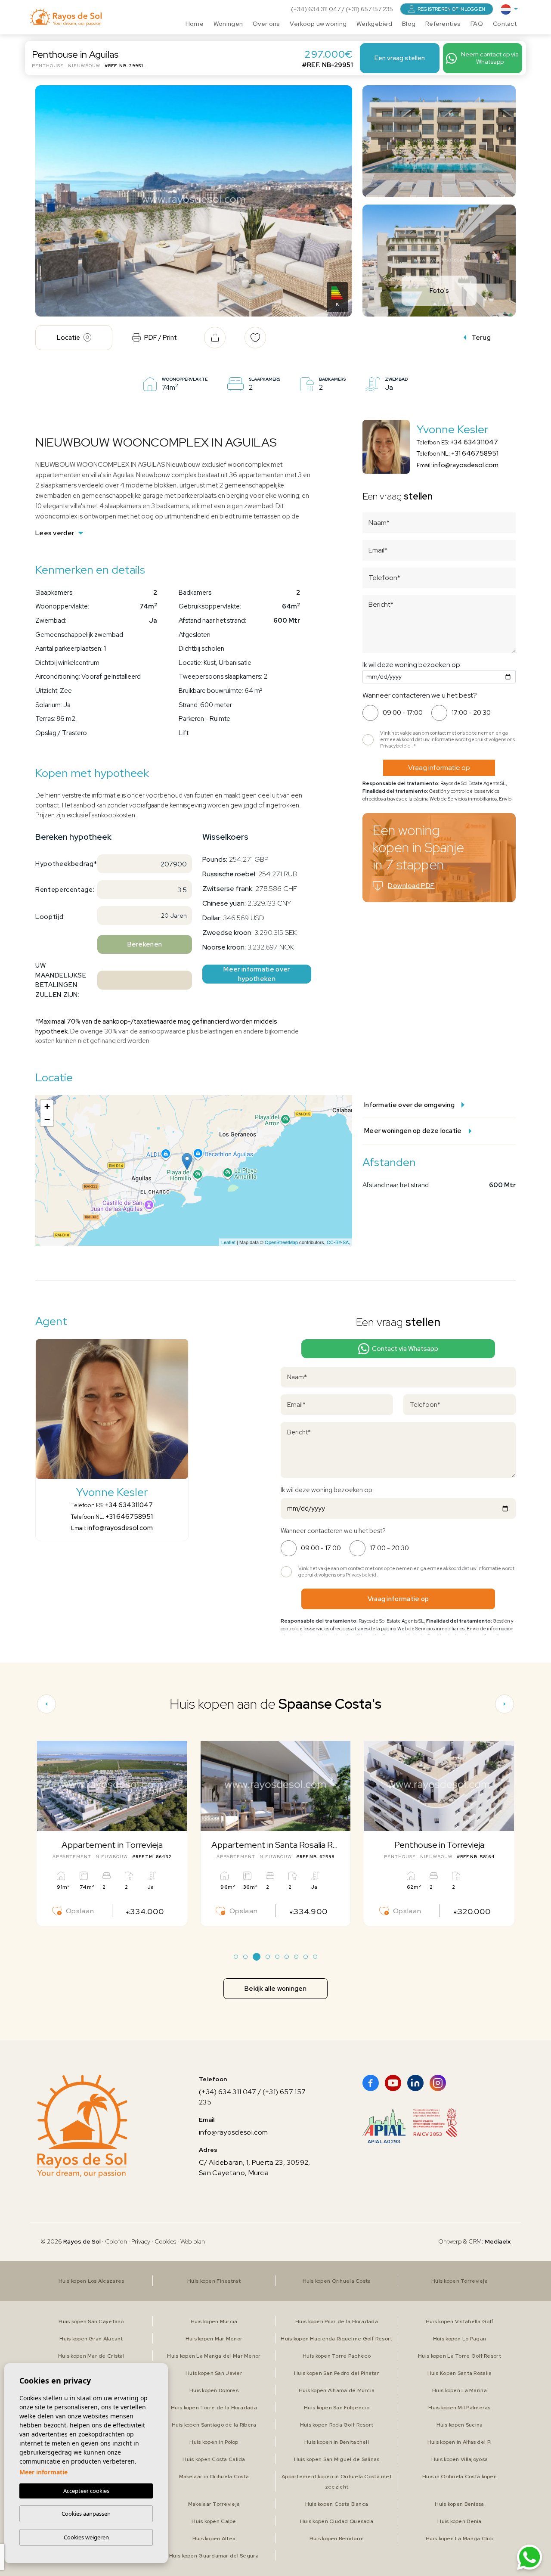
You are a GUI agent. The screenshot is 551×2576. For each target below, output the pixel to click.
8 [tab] (306, 1957)
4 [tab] (268, 1957)
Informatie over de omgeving (409, 1105)
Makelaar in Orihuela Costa (214, 2477)
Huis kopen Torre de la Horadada (214, 2408)
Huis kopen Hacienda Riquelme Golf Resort (336, 2339)
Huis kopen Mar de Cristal (91, 2356)
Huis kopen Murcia (214, 2322)
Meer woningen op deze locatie (413, 1131)
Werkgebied (374, 24)
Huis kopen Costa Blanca (337, 2504)
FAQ (477, 24)
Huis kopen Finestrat (214, 2281)
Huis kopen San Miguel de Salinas (337, 2459)
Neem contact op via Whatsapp (490, 58)
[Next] (505, 1704)
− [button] (47, 1119)
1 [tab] (236, 1957)
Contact (505, 24)
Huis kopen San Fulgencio (337, 2408)
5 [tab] (277, 1957)
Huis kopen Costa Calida (214, 2459)
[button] (215, 338)
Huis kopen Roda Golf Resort (337, 2425)
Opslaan (80, 1911)
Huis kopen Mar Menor (214, 2339)
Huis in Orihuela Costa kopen (460, 2477)
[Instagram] (438, 2083)
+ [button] (47, 1106)
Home (195, 24)
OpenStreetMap (281, 1242)
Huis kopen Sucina (460, 2425)
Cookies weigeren (86, 2537)
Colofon (116, 2241)
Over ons (266, 24)
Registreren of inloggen (451, 9)
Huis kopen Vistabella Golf (460, 2322)
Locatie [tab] (68, 338)
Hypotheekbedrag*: (63, 864)
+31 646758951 (475, 453)
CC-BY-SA (338, 1242)
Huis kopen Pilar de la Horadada (337, 2322)
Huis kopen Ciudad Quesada (337, 2521)
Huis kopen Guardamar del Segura (214, 2556)
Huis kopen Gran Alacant (91, 2339)
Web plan (193, 2241)
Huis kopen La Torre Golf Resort (460, 2356)
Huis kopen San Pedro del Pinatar (337, 2373)
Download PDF (411, 886)
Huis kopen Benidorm (337, 2539)
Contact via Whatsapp (405, 1349)
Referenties (443, 24)
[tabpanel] (112, 1833)
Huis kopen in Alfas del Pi (460, 2442)
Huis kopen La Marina (460, 2390)
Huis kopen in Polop (214, 2442)
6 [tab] (287, 1957)
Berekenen (145, 944)
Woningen (228, 24)
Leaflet (228, 1242)
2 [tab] (246, 1957)
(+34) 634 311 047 (316, 9)
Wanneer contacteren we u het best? (420, 695)
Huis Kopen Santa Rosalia (460, 2373)
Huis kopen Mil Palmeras (459, 2408)
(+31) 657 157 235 (369, 9)
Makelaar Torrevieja (214, 2504)
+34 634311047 (474, 442)
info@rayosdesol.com (466, 465)
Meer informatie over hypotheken (257, 974)
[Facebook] (371, 2083)
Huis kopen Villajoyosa (460, 2459)
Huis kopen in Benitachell (337, 2442)
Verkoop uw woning (318, 24)
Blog (409, 24)
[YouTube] (393, 2083)
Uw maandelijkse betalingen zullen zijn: (61, 980)
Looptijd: (50, 917)
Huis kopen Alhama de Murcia (337, 2390)
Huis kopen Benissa (459, 2504)
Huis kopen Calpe (214, 2521)
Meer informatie (43, 2472)
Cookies (165, 2241)
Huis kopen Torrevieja (460, 2281)
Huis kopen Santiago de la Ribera (214, 2425)
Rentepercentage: (63, 890)
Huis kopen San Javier (214, 2373)
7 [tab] (296, 1957)
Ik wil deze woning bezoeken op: (412, 665)
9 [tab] (315, 1957)
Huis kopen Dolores (214, 2390)
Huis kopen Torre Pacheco (337, 2356)
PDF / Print (161, 338)
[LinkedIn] (415, 2083)
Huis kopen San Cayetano (91, 2322)
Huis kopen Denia (459, 2521)
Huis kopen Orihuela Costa (337, 2281)
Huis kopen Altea (214, 2539)
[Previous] (46, 1704)
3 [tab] (257, 1957)
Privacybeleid (396, 746)
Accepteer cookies (86, 2491)
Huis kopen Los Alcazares (91, 2281)
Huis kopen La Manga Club (460, 2539)
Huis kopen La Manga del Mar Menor (214, 2356)
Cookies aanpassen (86, 2514)
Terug (481, 337)
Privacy (141, 2241)
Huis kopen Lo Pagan (460, 2339)
